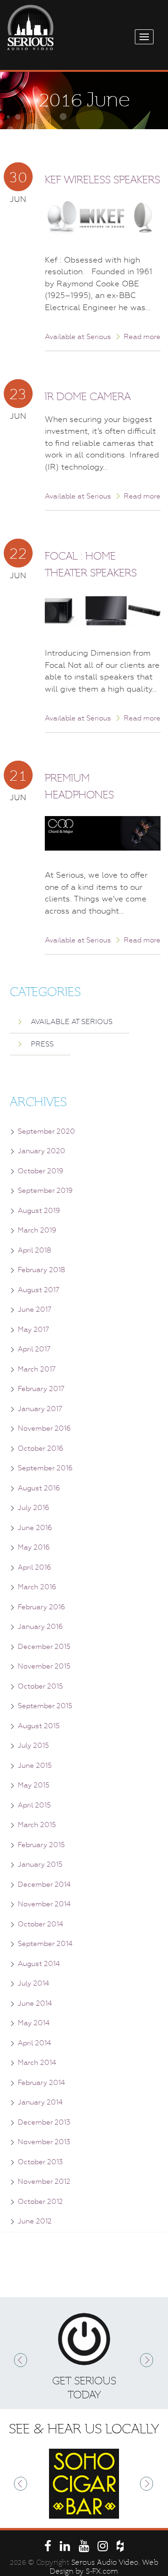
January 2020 (42, 1151)
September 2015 (45, 1706)
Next (147, 2360)
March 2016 (37, 1587)
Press (42, 1044)
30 (18, 177)
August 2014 (39, 1964)
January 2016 (40, 1627)
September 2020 (46, 1131)
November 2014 (44, 1904)
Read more (142, 337)
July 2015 (33, 1745)
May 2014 (34, 2023)
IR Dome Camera (88, 397)
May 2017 (33, 1330)
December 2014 (44, 1884)
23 (18, 394)
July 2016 (34, 1508)
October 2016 (41, 1448)
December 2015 (44, 1647)
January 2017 (40, 1409)
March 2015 (37, 1825)
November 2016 (44, 1428)
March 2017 (37, 1369)
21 (18, 775)
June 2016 (35, 1528)
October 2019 (41, 1171)
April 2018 (35, 1250)
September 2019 (45, 1191)
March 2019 (37, 1230)
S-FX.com (102, 2571)
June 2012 (35, 2221)
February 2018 (42, 1270)
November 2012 (44, 2181)
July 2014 (33, 1983)
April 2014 (34, 2043)
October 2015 (40, 1686)
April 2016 (35, 1567)
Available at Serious (78, 337)
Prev (21, 2360)
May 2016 (34, 1547)
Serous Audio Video (105, 2562)
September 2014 (45, 1944)
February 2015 (41, 1845)
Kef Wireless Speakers (102, 180)
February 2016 (42, 1607)
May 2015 (34, 1785)
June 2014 (35, 2003)
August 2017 (38, 1290)
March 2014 (37, 2063)
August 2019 (39, 1211)
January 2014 (40, 2102)
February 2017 (41, 1389)
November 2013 (44, 2142)
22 (18, 553)
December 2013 (44, 2122)
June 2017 (35, 1309)
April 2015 (34, 1805)
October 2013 (40, 2162)
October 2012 (40, 2202)
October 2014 (40, 1924)
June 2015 (35, 1766)
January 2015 (40, 1864)
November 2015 (44, 1666)
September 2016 (45, 1468)
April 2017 (34, 1349)
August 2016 (39, 1488)
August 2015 (39, 1726)
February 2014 (41, 2083)
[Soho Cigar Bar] (84, 2484)
